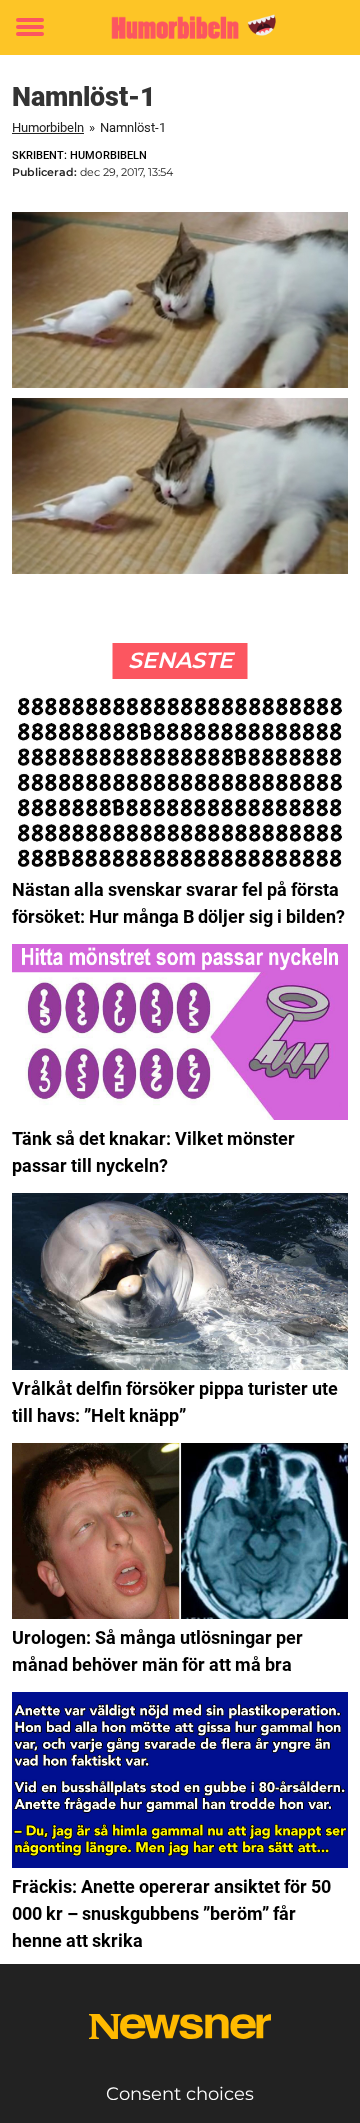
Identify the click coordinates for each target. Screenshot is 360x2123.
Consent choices (180, 2094)
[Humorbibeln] (180, 27)
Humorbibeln (48, 127)
